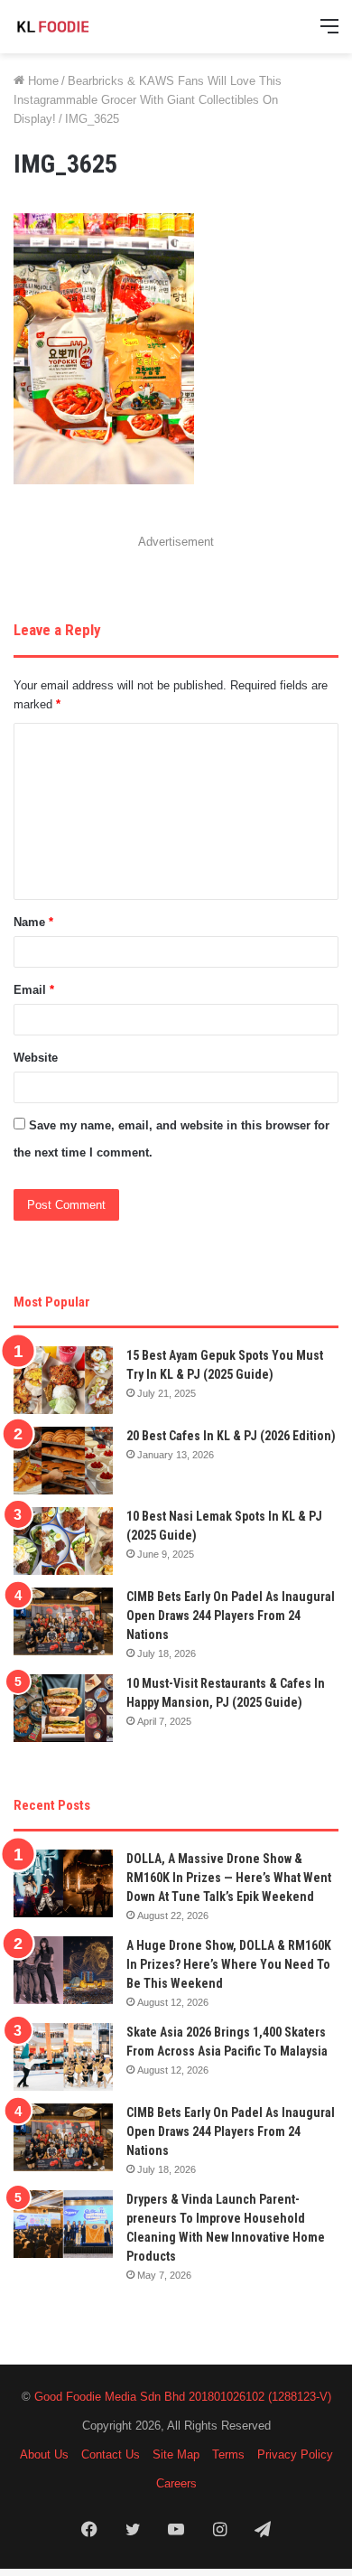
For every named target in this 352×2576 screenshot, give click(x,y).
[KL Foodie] (86, 27)
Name (33, 922)
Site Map (176, 2454)
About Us (44, 2454)
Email (34, 990)
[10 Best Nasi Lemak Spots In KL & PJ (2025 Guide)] (63, 1541)
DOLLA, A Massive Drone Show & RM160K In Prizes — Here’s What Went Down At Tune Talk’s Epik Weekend (229, 1878)
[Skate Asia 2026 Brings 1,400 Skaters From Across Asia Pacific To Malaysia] (63, 2057)
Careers (176, 2483)
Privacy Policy (295, 2454)
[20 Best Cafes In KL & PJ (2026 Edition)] (63, 1461)
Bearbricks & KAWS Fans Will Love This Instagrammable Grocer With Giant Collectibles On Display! (148, 100)
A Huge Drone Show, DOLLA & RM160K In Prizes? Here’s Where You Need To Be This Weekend (229, 1964)
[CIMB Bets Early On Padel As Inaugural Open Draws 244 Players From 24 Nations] (63, 1621)
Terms (228, 2454)
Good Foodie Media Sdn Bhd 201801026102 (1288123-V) (183, 2397)
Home (42, 81)
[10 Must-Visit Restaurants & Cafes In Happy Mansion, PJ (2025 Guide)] (63, 1708)
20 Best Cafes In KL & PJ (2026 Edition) (231, 1436)
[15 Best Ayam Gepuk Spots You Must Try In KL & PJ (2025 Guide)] (63, 1380)
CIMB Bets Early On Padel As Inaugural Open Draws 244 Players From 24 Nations (231, 1616)
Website (36, 1058)
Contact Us (111, 2454)
